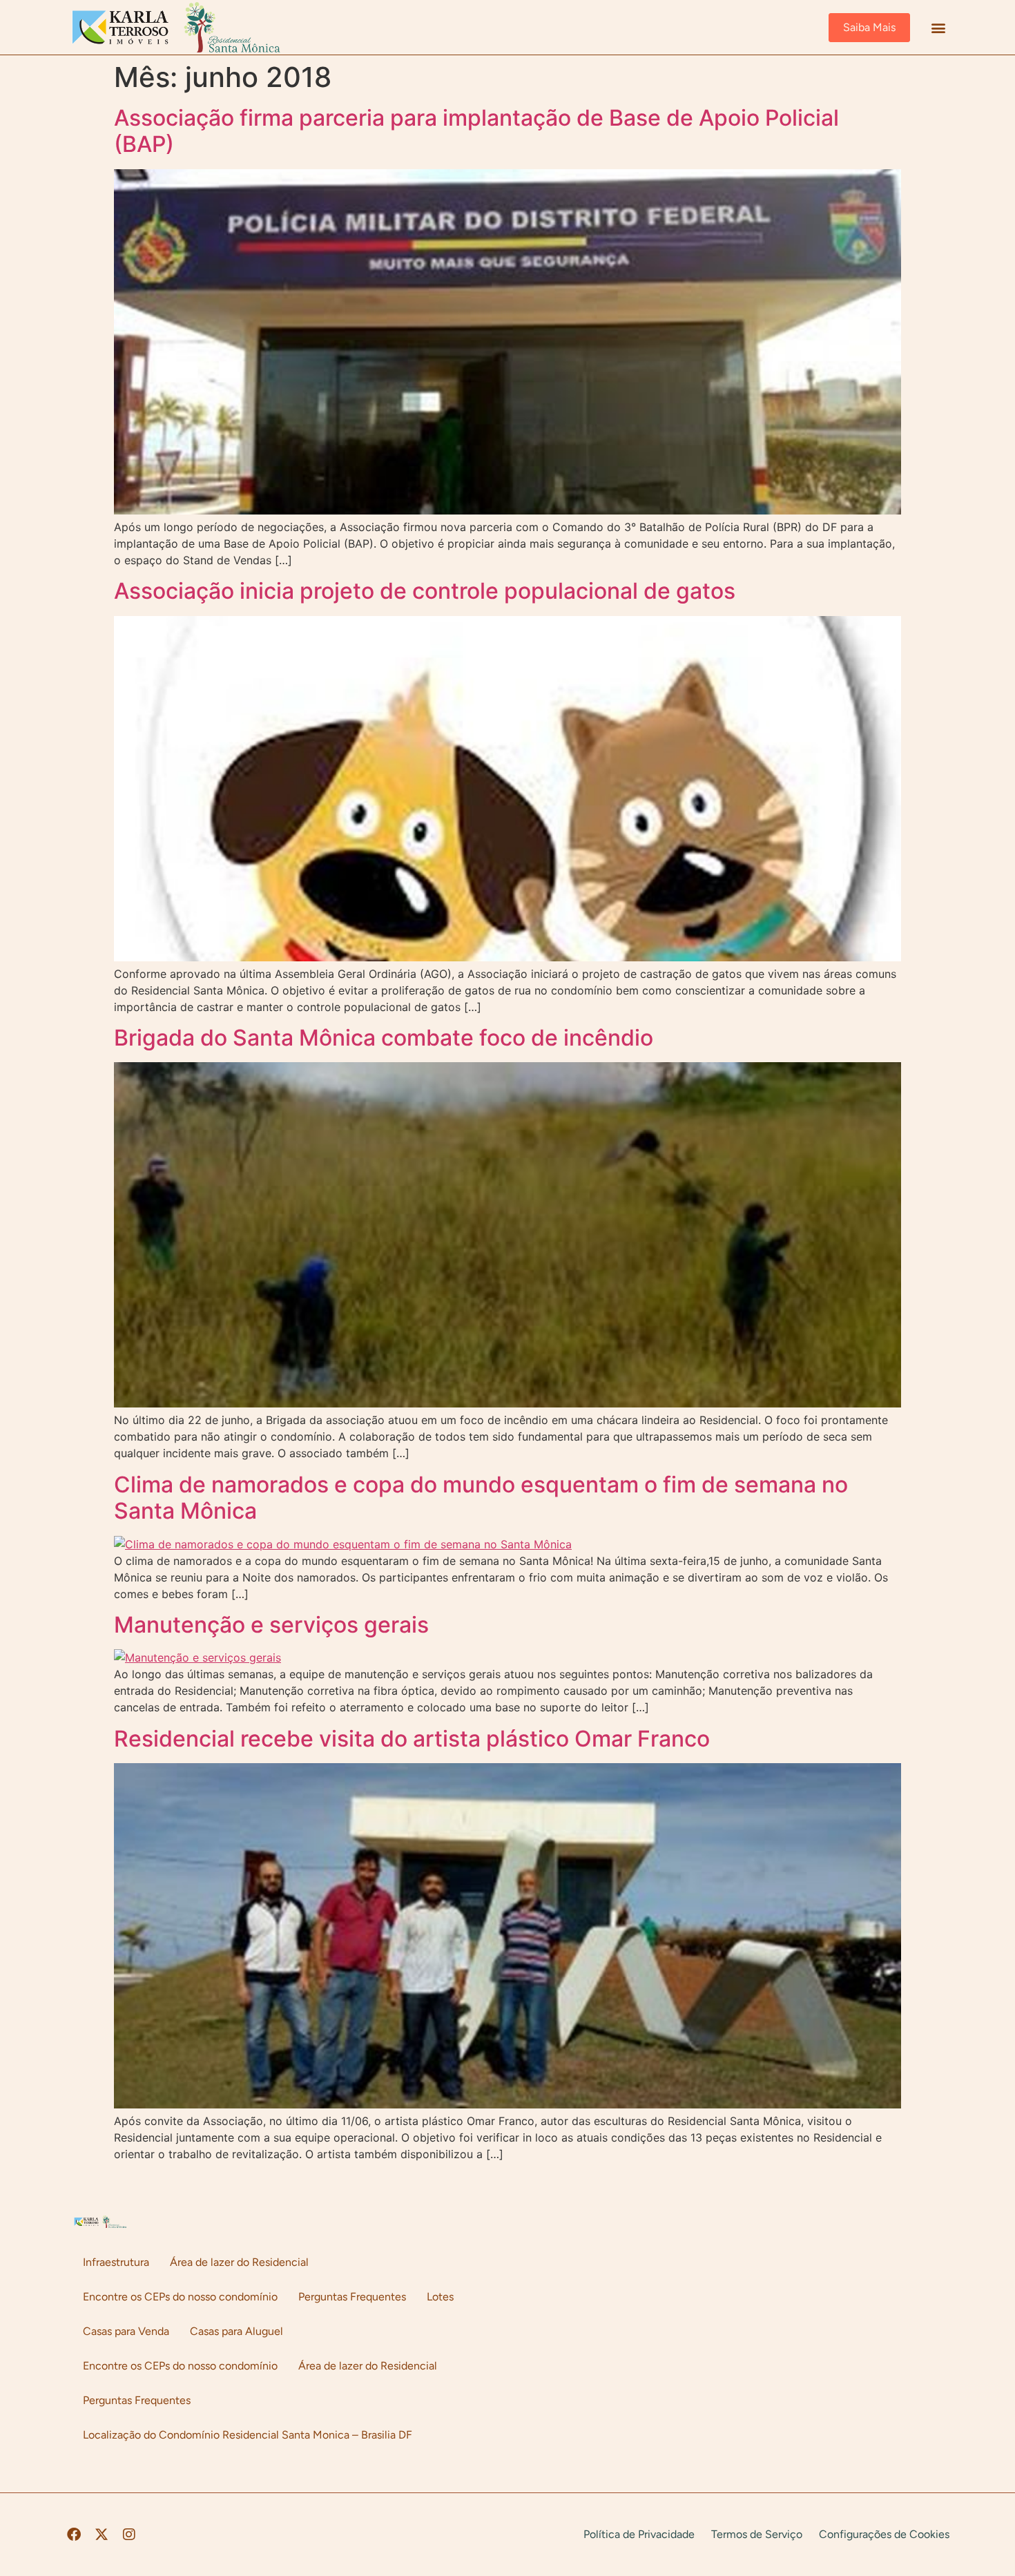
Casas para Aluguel (236, 2331)
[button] (938, 27)
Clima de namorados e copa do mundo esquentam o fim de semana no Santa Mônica (481, 1498)
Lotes (440, 2297)
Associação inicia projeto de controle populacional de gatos (425, 591)
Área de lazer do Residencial (239, 2262)
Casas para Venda (126, 2331)
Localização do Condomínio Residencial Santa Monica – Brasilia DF (248, 2435)
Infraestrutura (116, 2262)
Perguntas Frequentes (352, 2297)
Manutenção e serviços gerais (271, 1625)
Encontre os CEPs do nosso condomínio (180, 2297)
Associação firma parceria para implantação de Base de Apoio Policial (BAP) (476, 131)
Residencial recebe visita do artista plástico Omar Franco (412, 1739)
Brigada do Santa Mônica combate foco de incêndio (384, 1038)
